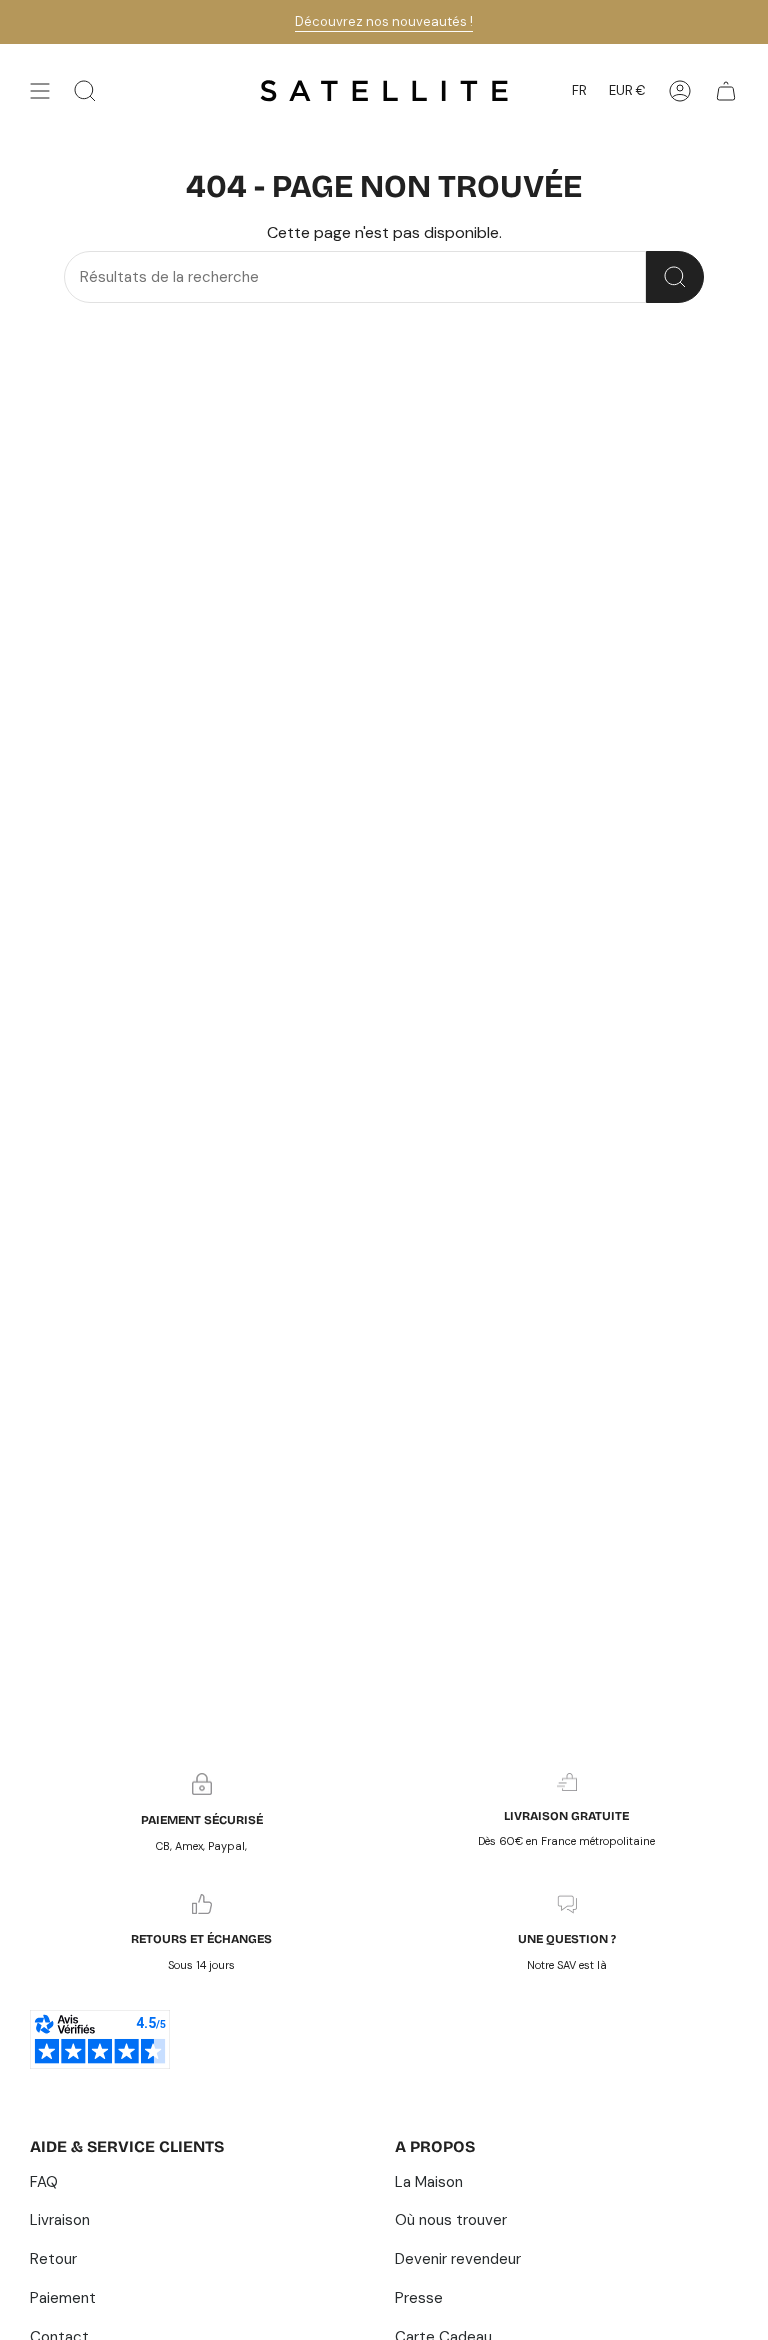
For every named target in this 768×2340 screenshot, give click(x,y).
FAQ (44, 2182)
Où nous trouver (451, 2220)
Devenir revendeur (458, 2259)
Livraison (60, 2220)
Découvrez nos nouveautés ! (384, 21)
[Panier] (726, 91)
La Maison (429, 2182)
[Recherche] (675, 277)
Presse (419, 2298)
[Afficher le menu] (40, 91)
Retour (53, 2259)
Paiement (63, 2298)
